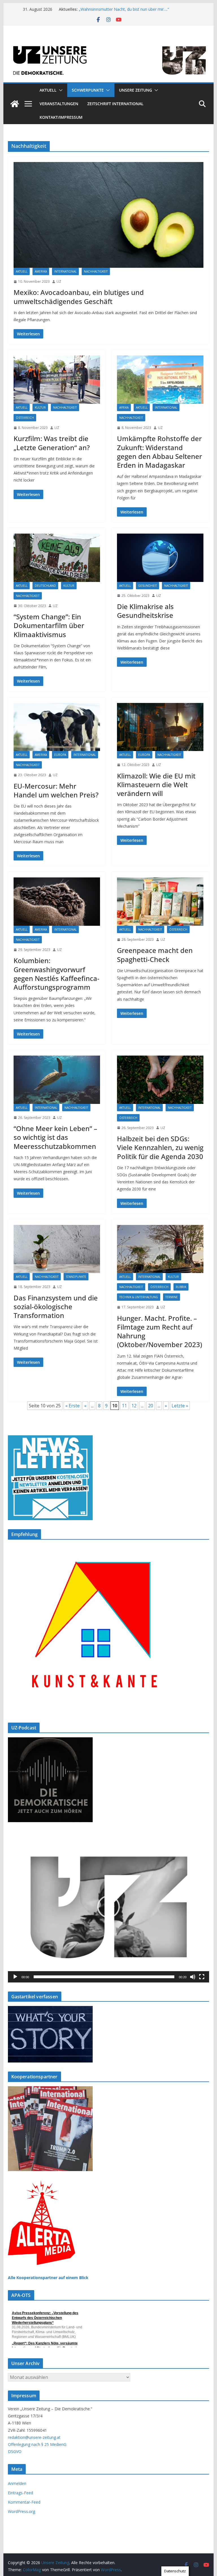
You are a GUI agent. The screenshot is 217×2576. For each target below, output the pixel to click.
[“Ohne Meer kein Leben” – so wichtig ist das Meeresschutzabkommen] (57, 1080)
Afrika (124, 407)
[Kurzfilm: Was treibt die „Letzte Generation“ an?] (57, 379)
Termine (172, 1297)
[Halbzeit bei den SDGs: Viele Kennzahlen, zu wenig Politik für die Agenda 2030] (160, 1080)
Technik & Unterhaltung (139, 1297)
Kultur (40, 407)
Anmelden (17, 2483)
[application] (109, 1907)
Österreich (25, 418)
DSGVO (15, 2451)
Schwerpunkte (88, 90)
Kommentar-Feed (24, 2502)
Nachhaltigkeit (96, 271)
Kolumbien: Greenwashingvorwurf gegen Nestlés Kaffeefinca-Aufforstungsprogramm (57, 974)
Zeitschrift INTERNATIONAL (115, 104)
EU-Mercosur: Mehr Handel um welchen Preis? (56, 790)
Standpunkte (76, 1277)
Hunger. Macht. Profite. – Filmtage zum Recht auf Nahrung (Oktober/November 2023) (160, 1331)
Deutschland (45, 586)
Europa (60, 755)
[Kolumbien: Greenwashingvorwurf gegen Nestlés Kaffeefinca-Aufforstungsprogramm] (57, 901)
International (65, 271)
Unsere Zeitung (135, 90)
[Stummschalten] (193, 1977)
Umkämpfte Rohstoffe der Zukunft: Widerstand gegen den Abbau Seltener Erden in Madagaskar (160, 452)
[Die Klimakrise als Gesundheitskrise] (160, 558)
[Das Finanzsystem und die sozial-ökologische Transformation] (57, 1249)
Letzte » (180, 1406)
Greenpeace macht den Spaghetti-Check (155, 955)
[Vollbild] (202, 1977)
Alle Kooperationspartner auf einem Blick (48, 2278)
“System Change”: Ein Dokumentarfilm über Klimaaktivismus (49, 625)
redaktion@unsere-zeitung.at (34, 2437)
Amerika (41, 271)
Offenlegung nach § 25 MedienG (37, 2444)
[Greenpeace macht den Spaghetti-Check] (160, 901)
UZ (59, 281)
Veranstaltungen (59, 104)
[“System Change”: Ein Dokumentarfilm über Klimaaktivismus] (57, 558)
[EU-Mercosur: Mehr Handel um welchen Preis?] (57, 727)
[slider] (104, 1977)
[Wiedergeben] (15, 1977)
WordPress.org (21, 2511)
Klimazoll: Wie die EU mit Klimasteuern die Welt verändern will (156, 785)
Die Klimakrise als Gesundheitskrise (145, 611)
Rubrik (181, 1287)
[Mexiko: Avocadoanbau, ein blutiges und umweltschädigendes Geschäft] (109, 215)
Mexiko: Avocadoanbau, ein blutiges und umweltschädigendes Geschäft (79, 297)
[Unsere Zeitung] (109, 43)
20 (151, 1406)
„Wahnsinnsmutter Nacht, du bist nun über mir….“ (124, 11)
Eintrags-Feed (20, 2493)
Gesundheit (147, 586)
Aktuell (48, 90)
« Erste (72, 1406)
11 (124, 1406)
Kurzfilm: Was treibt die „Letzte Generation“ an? (52, 443)
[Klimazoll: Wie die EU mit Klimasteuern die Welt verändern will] (160, 727)
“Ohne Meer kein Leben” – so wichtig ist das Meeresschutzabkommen (55, 1137)
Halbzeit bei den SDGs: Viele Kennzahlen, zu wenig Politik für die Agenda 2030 (160, 1147)
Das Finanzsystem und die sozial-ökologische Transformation (56, 1307)
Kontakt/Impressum (61, 117)
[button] (60, 90)
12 (134, 1406)
